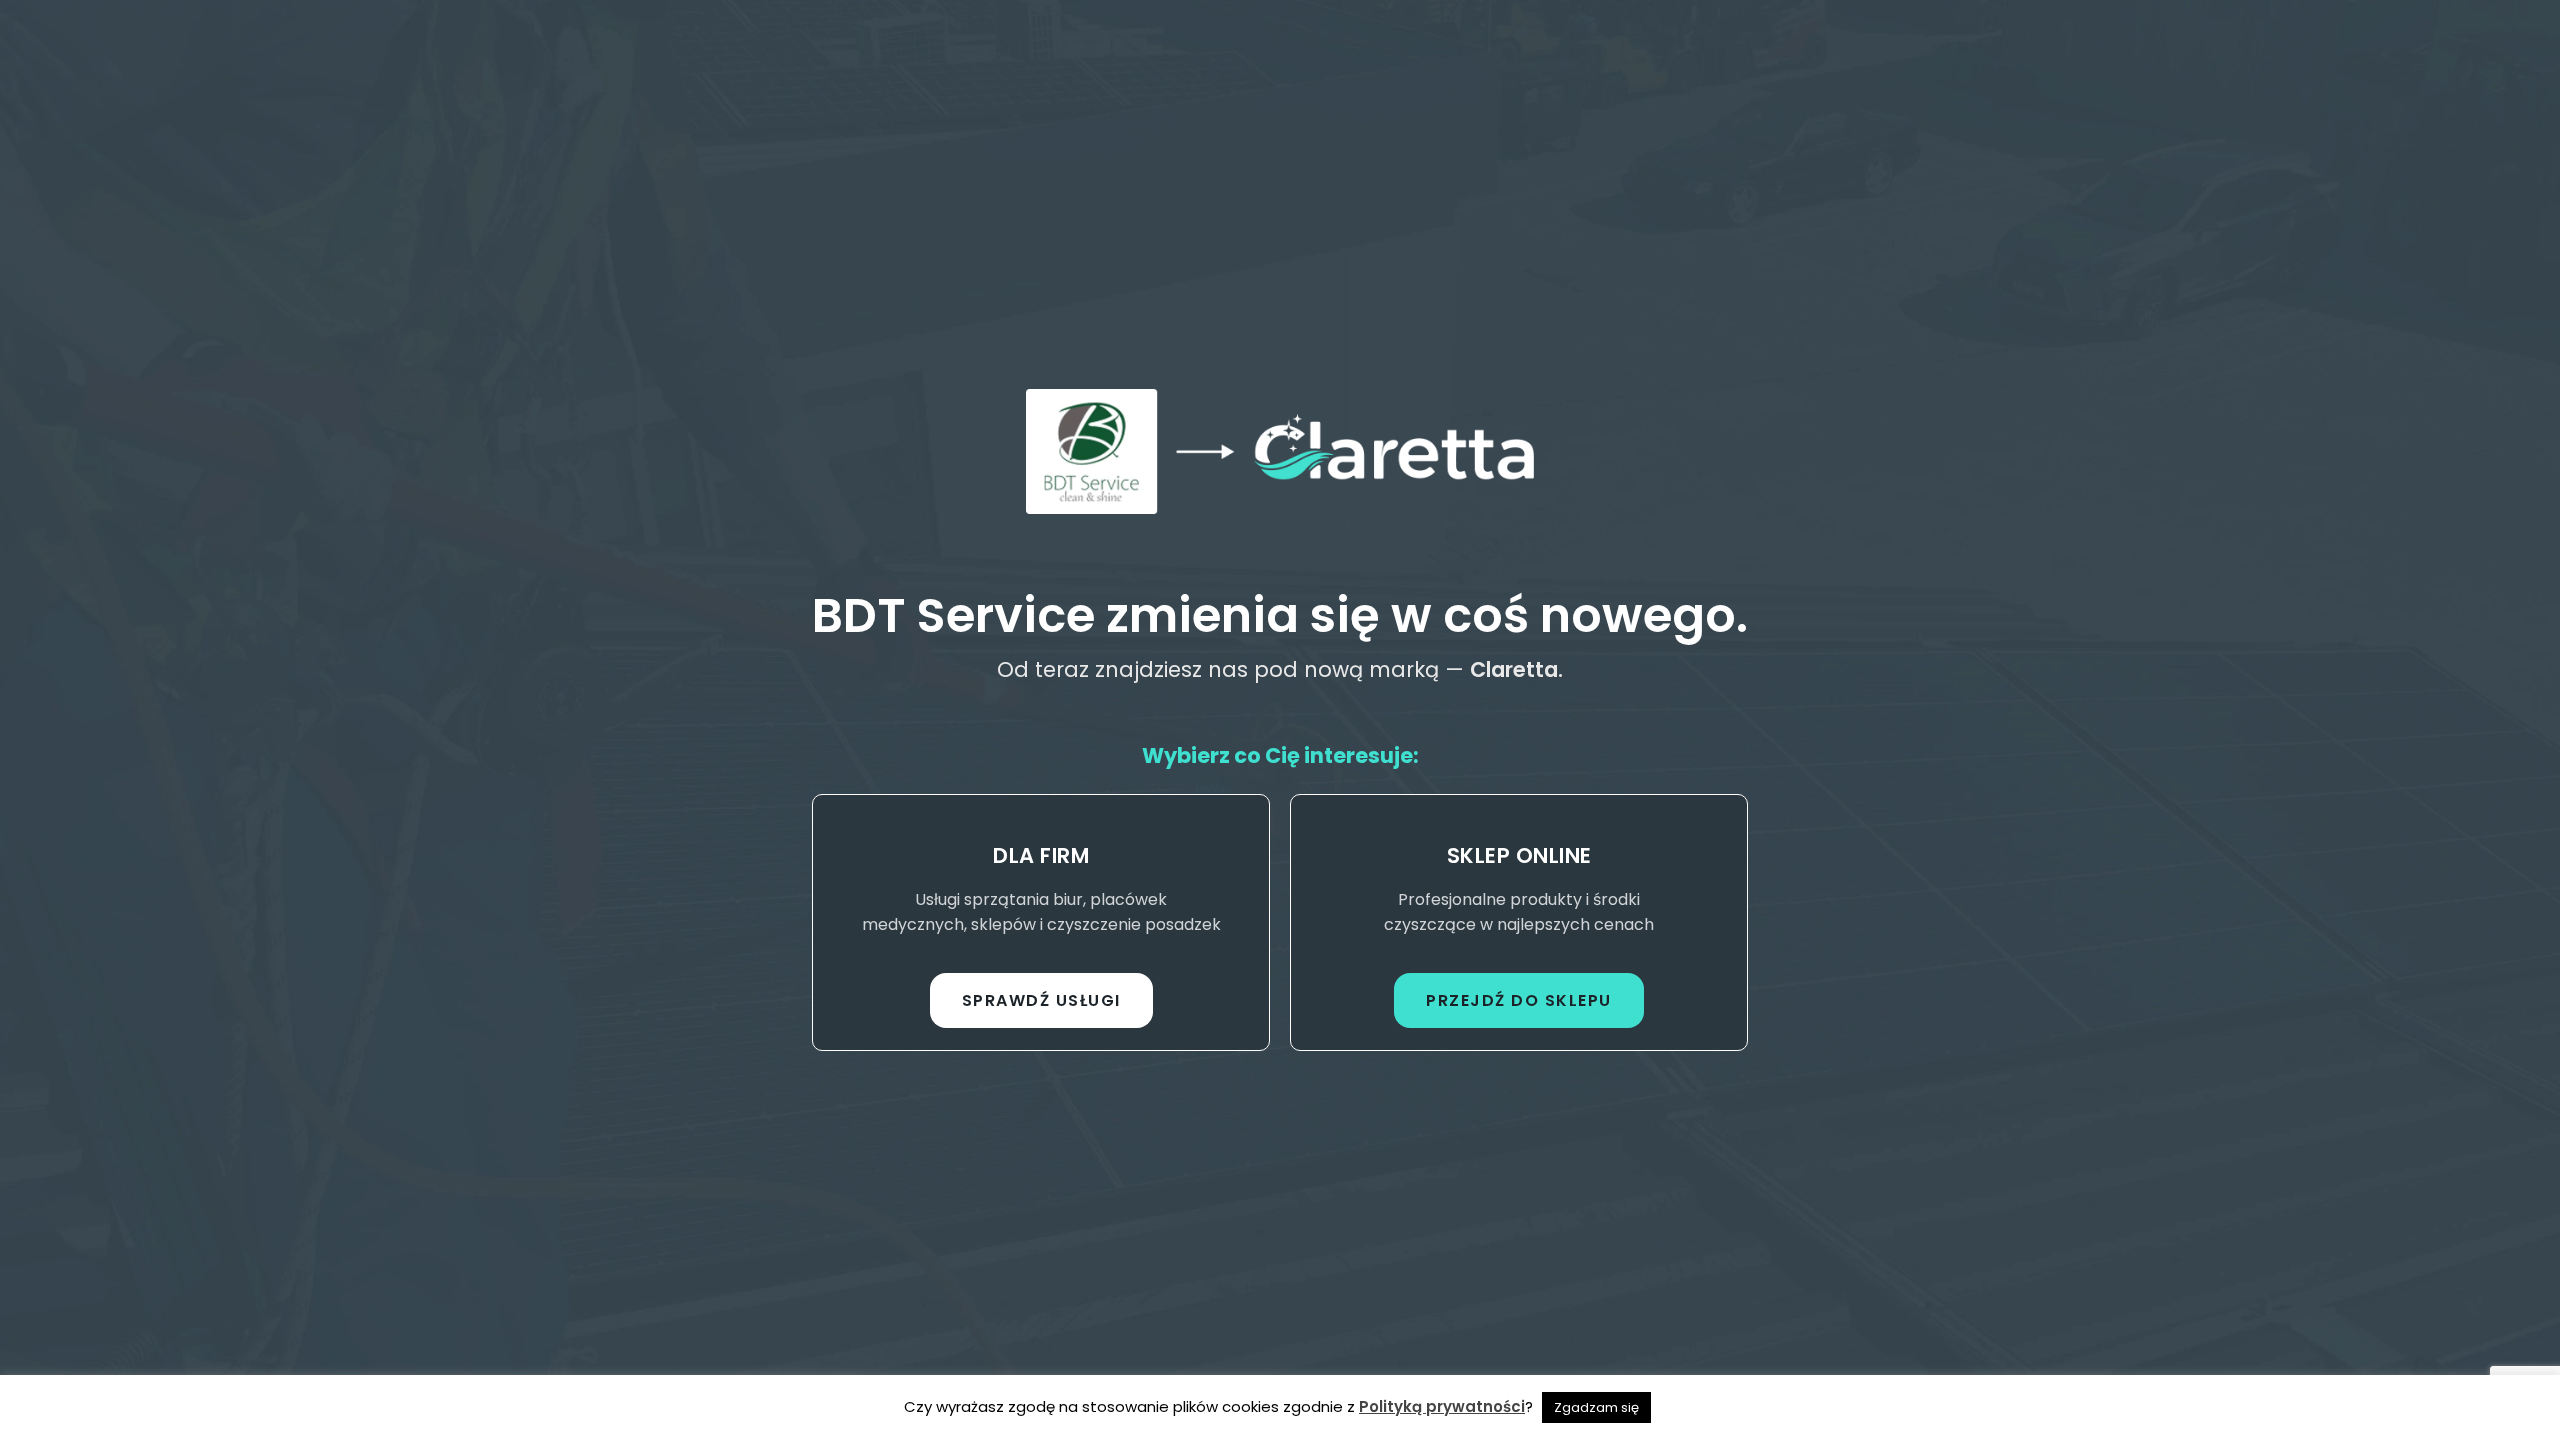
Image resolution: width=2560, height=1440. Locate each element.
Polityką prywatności (1442, 1406)
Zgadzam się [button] (1596, 1407)
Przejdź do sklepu (1519, 1000)
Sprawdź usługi (1041, 1000)
